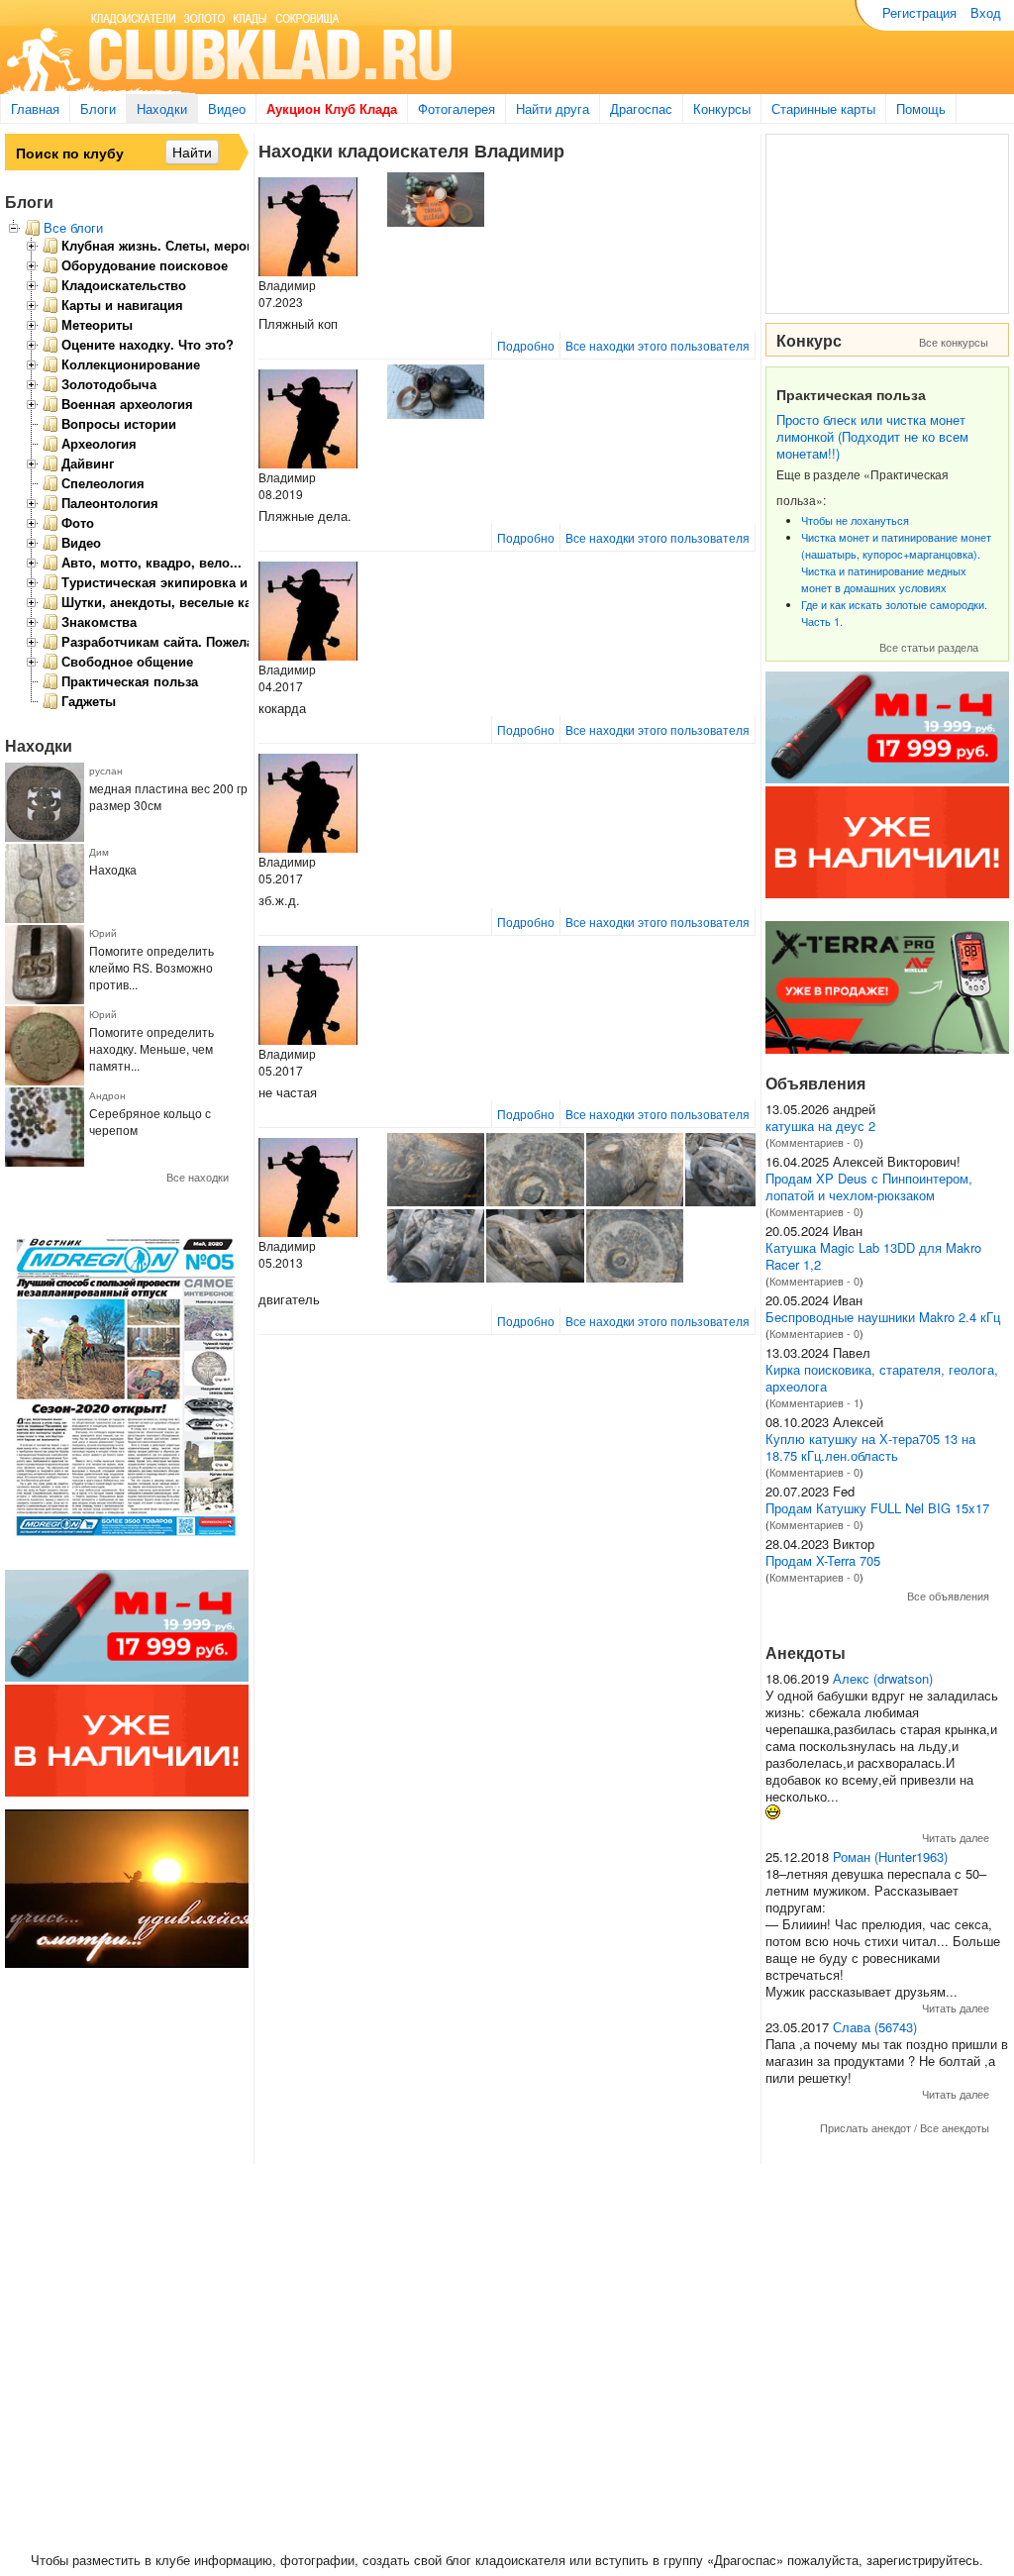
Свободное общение (127, 662)
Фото (78, 523)
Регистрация (919, 12)
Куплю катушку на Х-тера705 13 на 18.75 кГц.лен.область (870, 1447)
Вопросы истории (119, 424)
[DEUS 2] (887, 1048)
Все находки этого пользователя (658, 345)
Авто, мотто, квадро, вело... (152, 563)
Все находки (198, 1177)
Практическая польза (130, 681)
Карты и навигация (122, 305)
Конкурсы (722, 108)
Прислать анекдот (865, 2127)
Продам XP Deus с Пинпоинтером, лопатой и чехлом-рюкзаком (869, 1186)
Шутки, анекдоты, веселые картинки (179, 602)
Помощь (921, 108)
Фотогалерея (456, 108)
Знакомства (99, 622)
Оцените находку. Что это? (148, 345)
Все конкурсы (954, 342)
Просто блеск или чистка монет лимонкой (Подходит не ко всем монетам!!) (872, 436)
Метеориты (97, 325)
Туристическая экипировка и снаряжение (195, 582)
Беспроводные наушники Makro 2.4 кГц (883, 1317)
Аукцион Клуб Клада (332, 108)
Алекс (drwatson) (883, 1678)
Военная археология (127, 404)
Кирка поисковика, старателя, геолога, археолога (882, 1378)
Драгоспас (641, 108)
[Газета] (127, 1542)
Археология (99, 444)
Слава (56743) (875, 2027)
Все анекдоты (955, 2127)
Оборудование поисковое (145, 265)
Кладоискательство (124, 285)
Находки (162, 108)
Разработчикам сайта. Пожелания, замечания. (209, 642)
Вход (986, 12)
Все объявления (948, 1596)
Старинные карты (823, 108)
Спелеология (103, 483)
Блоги (98, 108)
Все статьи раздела (929, 647)
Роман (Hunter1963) (890, 1856)
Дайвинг (88, 464)
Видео (227, 108)
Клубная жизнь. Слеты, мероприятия (181, 246)
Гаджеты (89, 701)
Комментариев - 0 (814, 1142)
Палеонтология (110, 503)
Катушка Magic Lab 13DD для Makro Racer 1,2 (873, 1256)
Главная (35, 108)
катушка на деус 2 (820, 1126)
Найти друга (553, 108)
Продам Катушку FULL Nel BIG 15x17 (877, 1508)
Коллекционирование (131, 364)
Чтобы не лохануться (855, 520)
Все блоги (73, 228)
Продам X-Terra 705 (823, 1560)
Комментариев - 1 (814, 1402)
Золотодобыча (109, 384)
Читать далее (956, 1837)
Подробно (526, 345)
